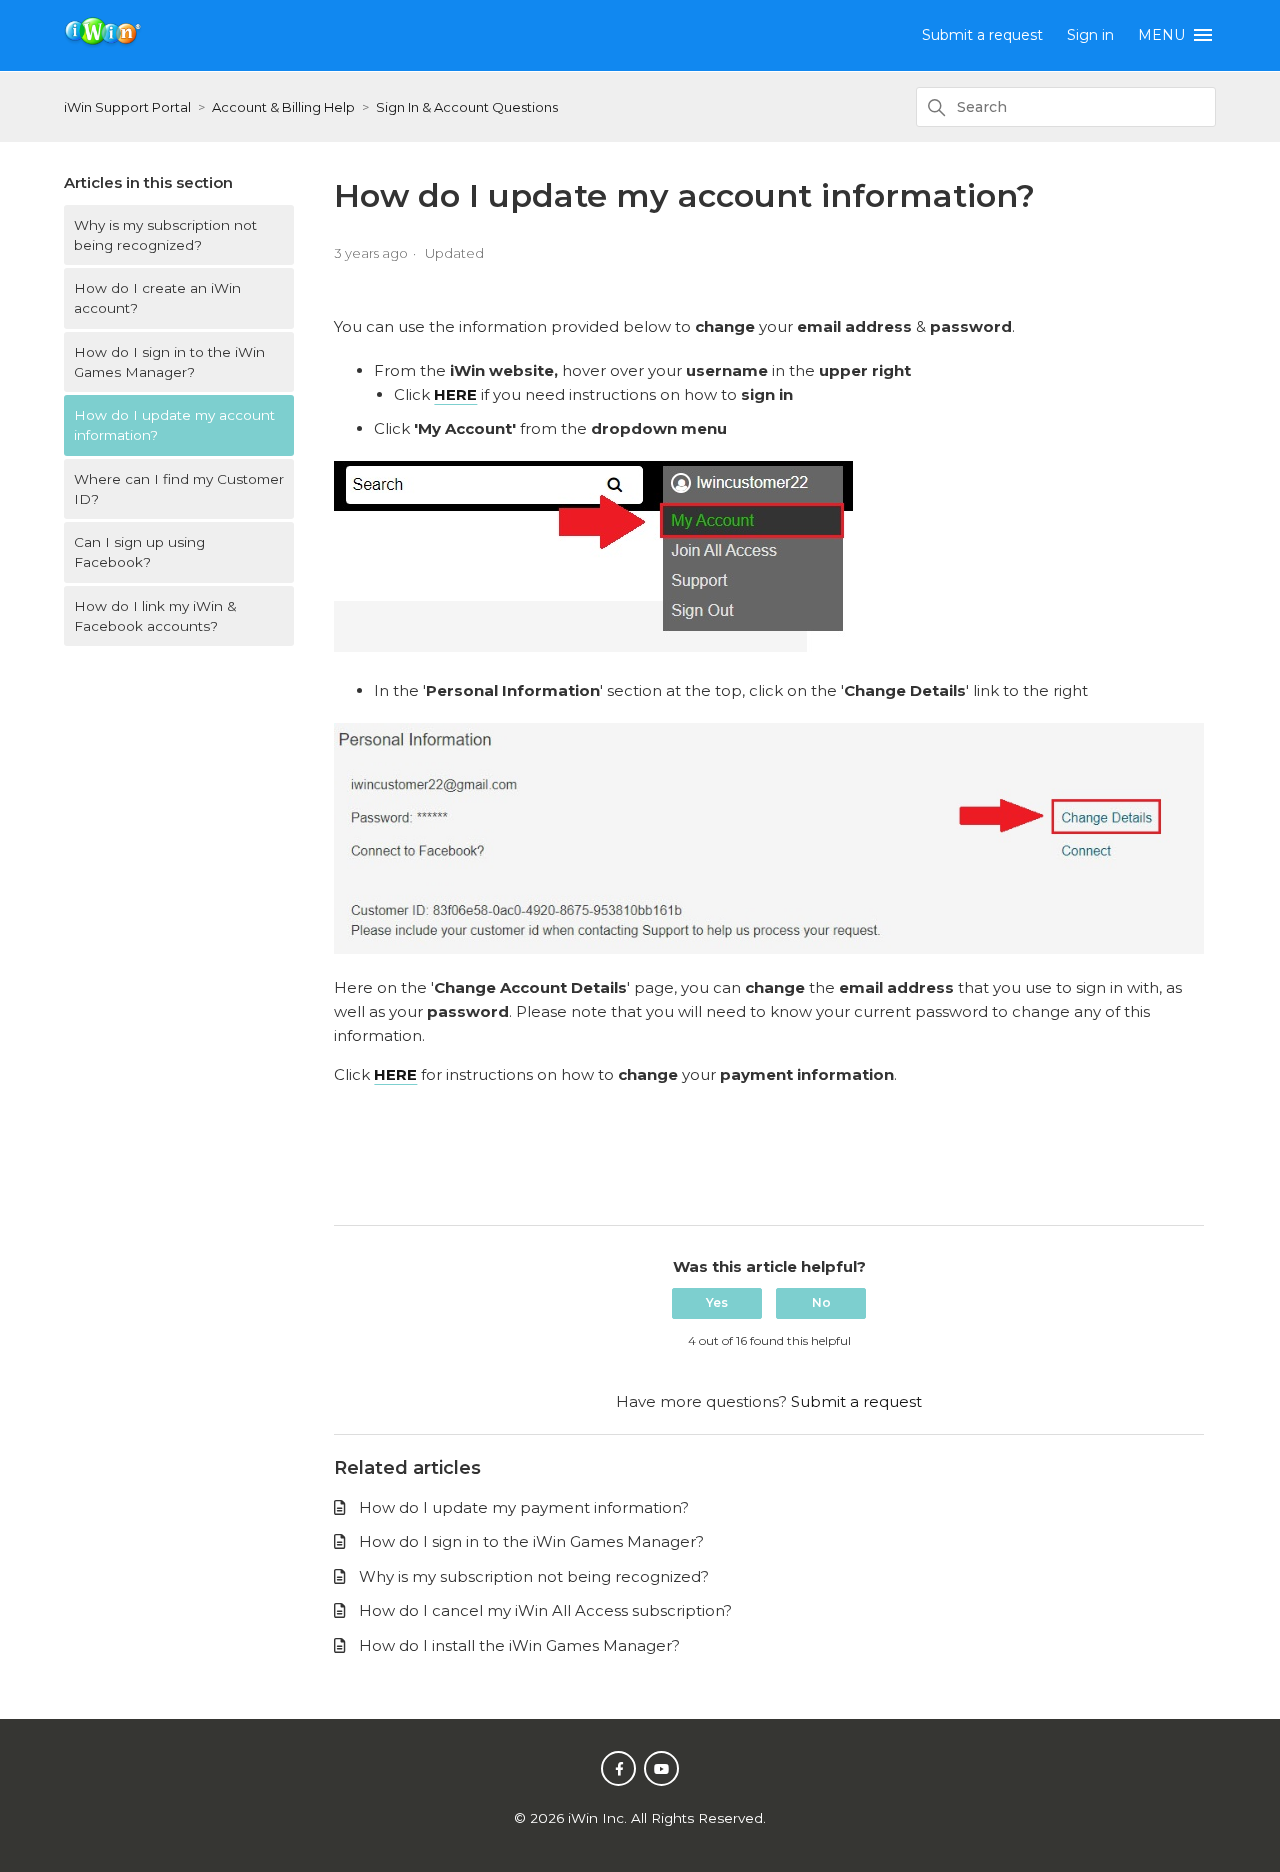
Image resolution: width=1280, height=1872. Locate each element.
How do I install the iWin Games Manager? (519, 1645)
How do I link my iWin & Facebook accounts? (155, 616)
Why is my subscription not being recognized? (165, 235)
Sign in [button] (1090, 35)
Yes (717, 1302)
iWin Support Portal (127, 107)
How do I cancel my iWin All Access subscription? (545, 1610)
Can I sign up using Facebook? (139, 552)
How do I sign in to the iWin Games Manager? (169, 362)
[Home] (103, 42)
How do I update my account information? (174, 425)
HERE (395, 1074)
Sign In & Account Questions (467, 107)
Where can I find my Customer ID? (179, 489)
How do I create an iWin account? (157, 298)
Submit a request (982, 35)
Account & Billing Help (283, 107)
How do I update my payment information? (524, 1507)
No (821, 1302)
